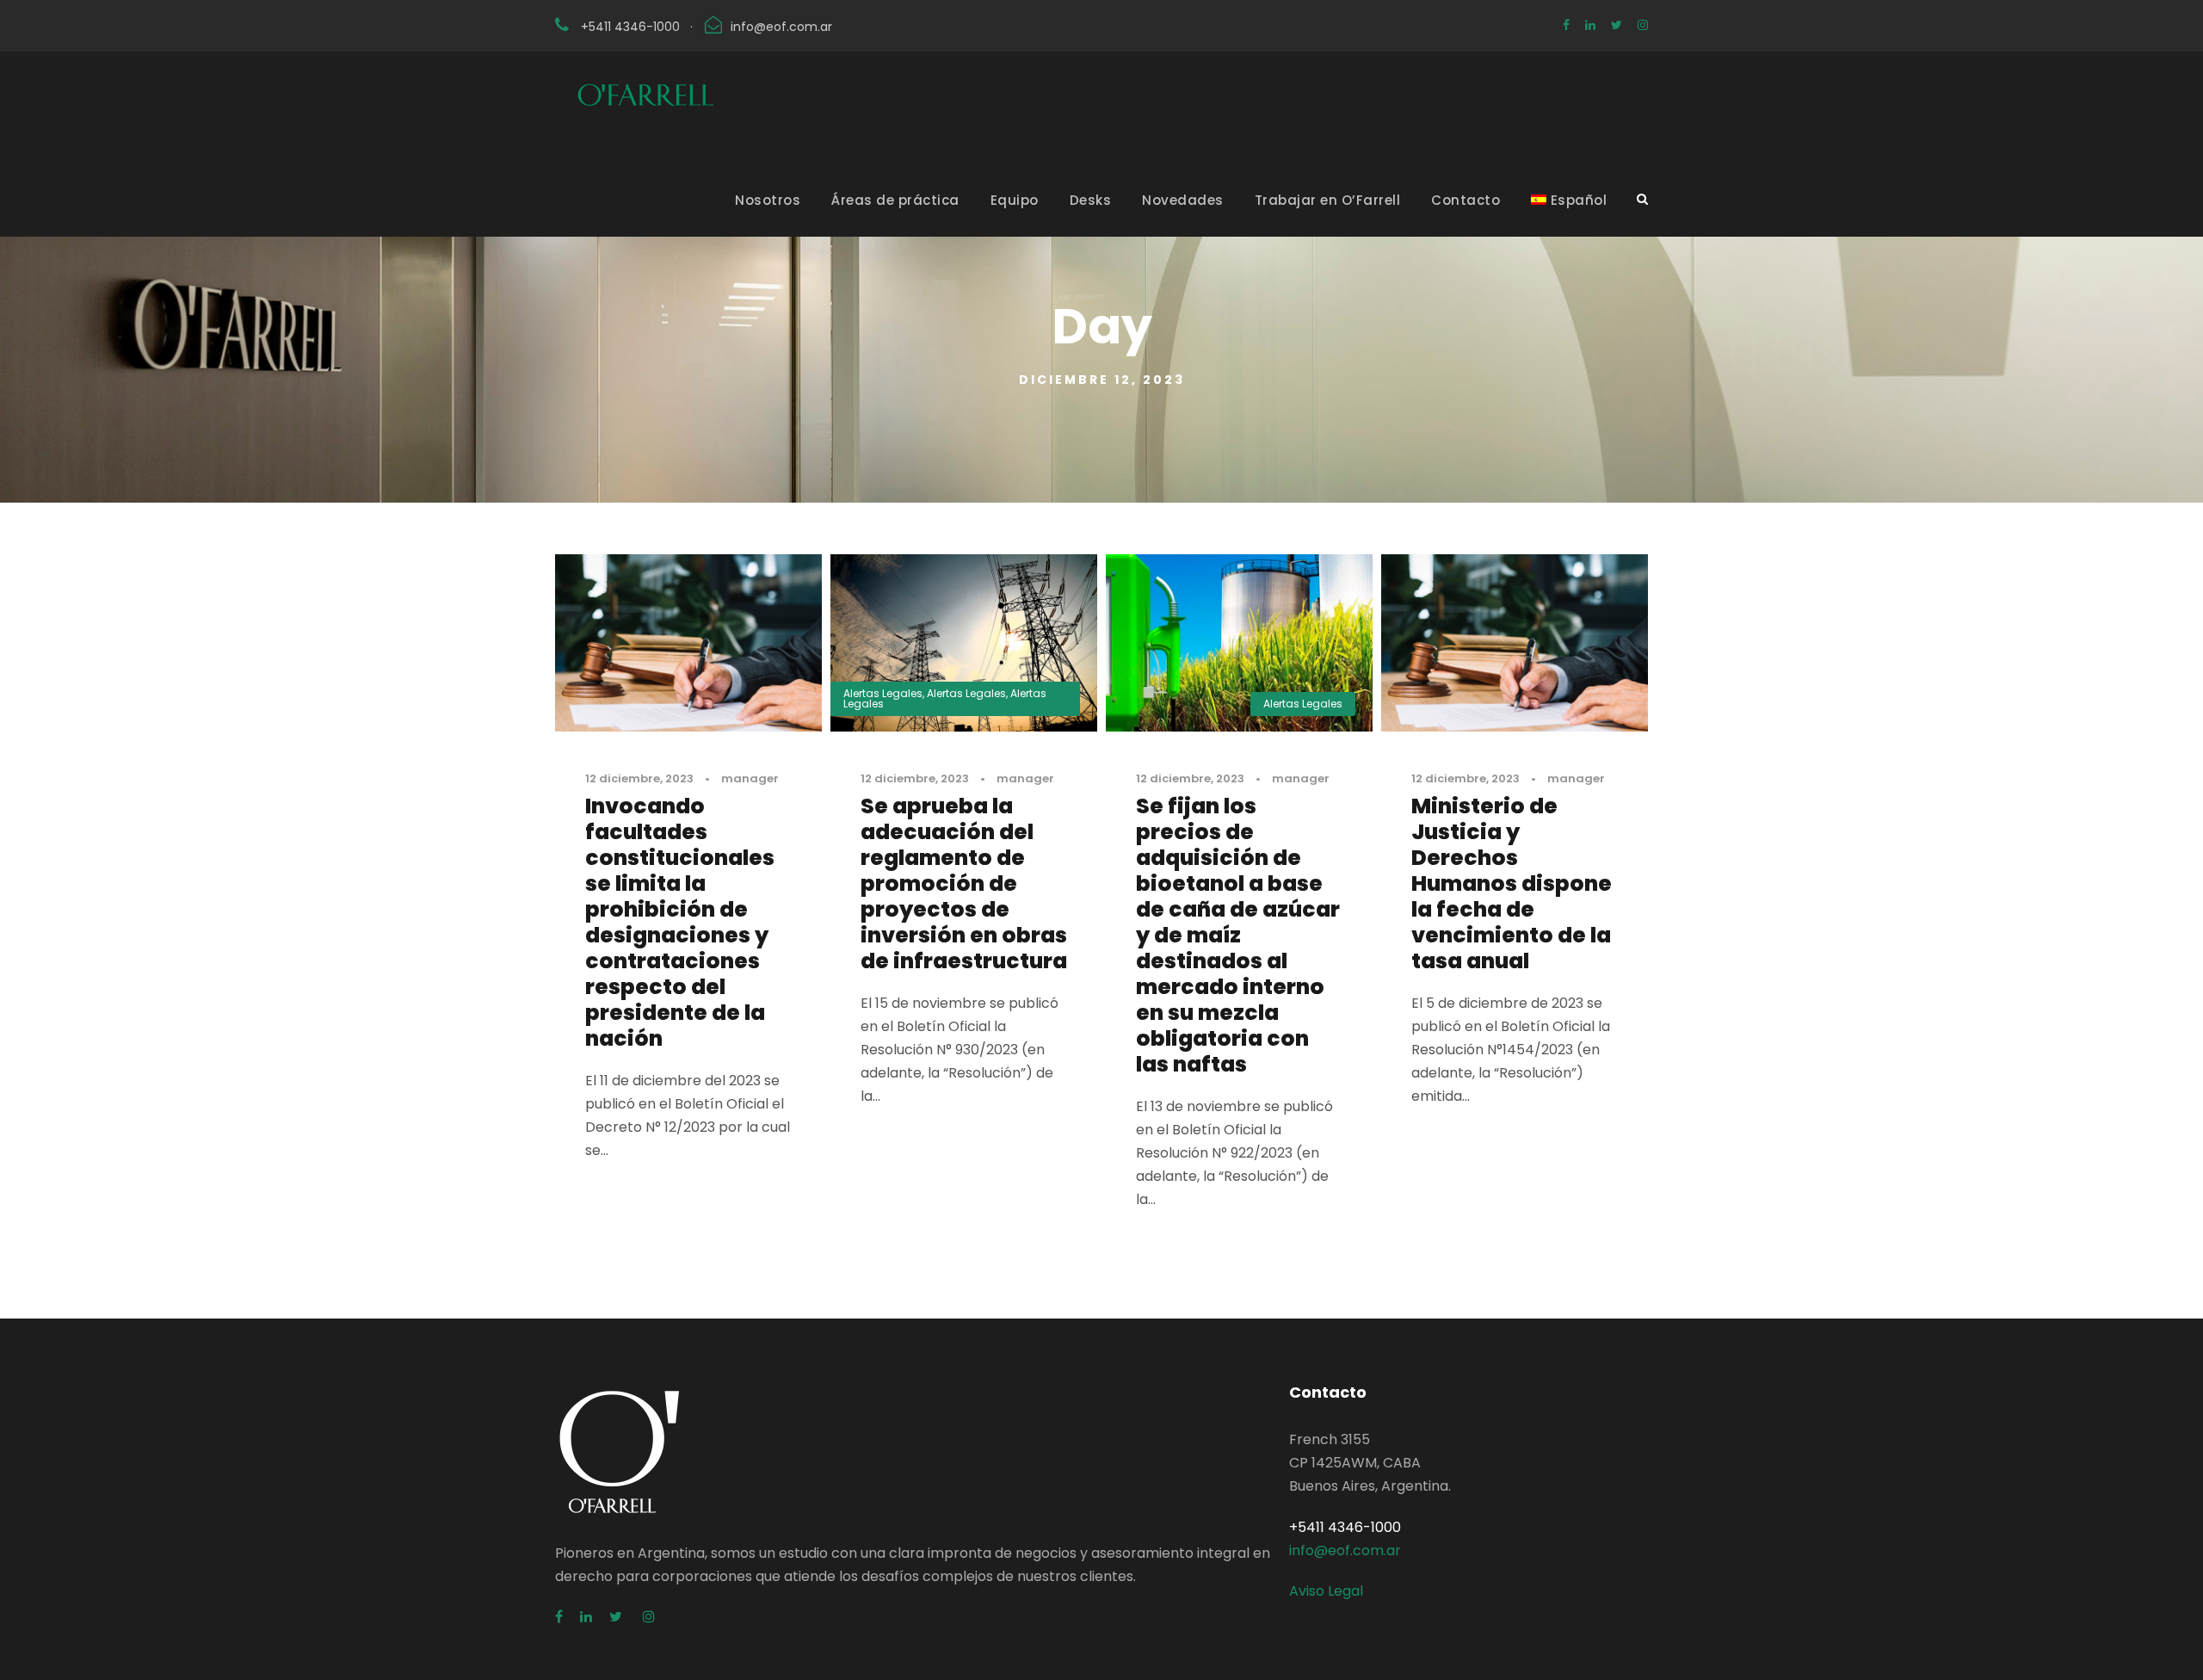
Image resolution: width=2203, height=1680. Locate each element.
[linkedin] (1590, 25)
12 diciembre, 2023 (639, 778)
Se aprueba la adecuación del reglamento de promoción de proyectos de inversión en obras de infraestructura (964, 883)
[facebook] (1566, 25)
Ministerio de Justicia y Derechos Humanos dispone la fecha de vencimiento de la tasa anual (1512, 883)
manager (750, 778)
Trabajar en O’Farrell (1328, 200)
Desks (1091, 200)
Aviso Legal (1326, 1591)
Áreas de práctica (895, 200)
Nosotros (768, 200)
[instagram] (1643, 25)
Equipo (1015, 200)
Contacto (1466, 200)
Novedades (1183, 200)
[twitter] (1617, 25)
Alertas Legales (883, 693)
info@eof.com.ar (781, 27)
